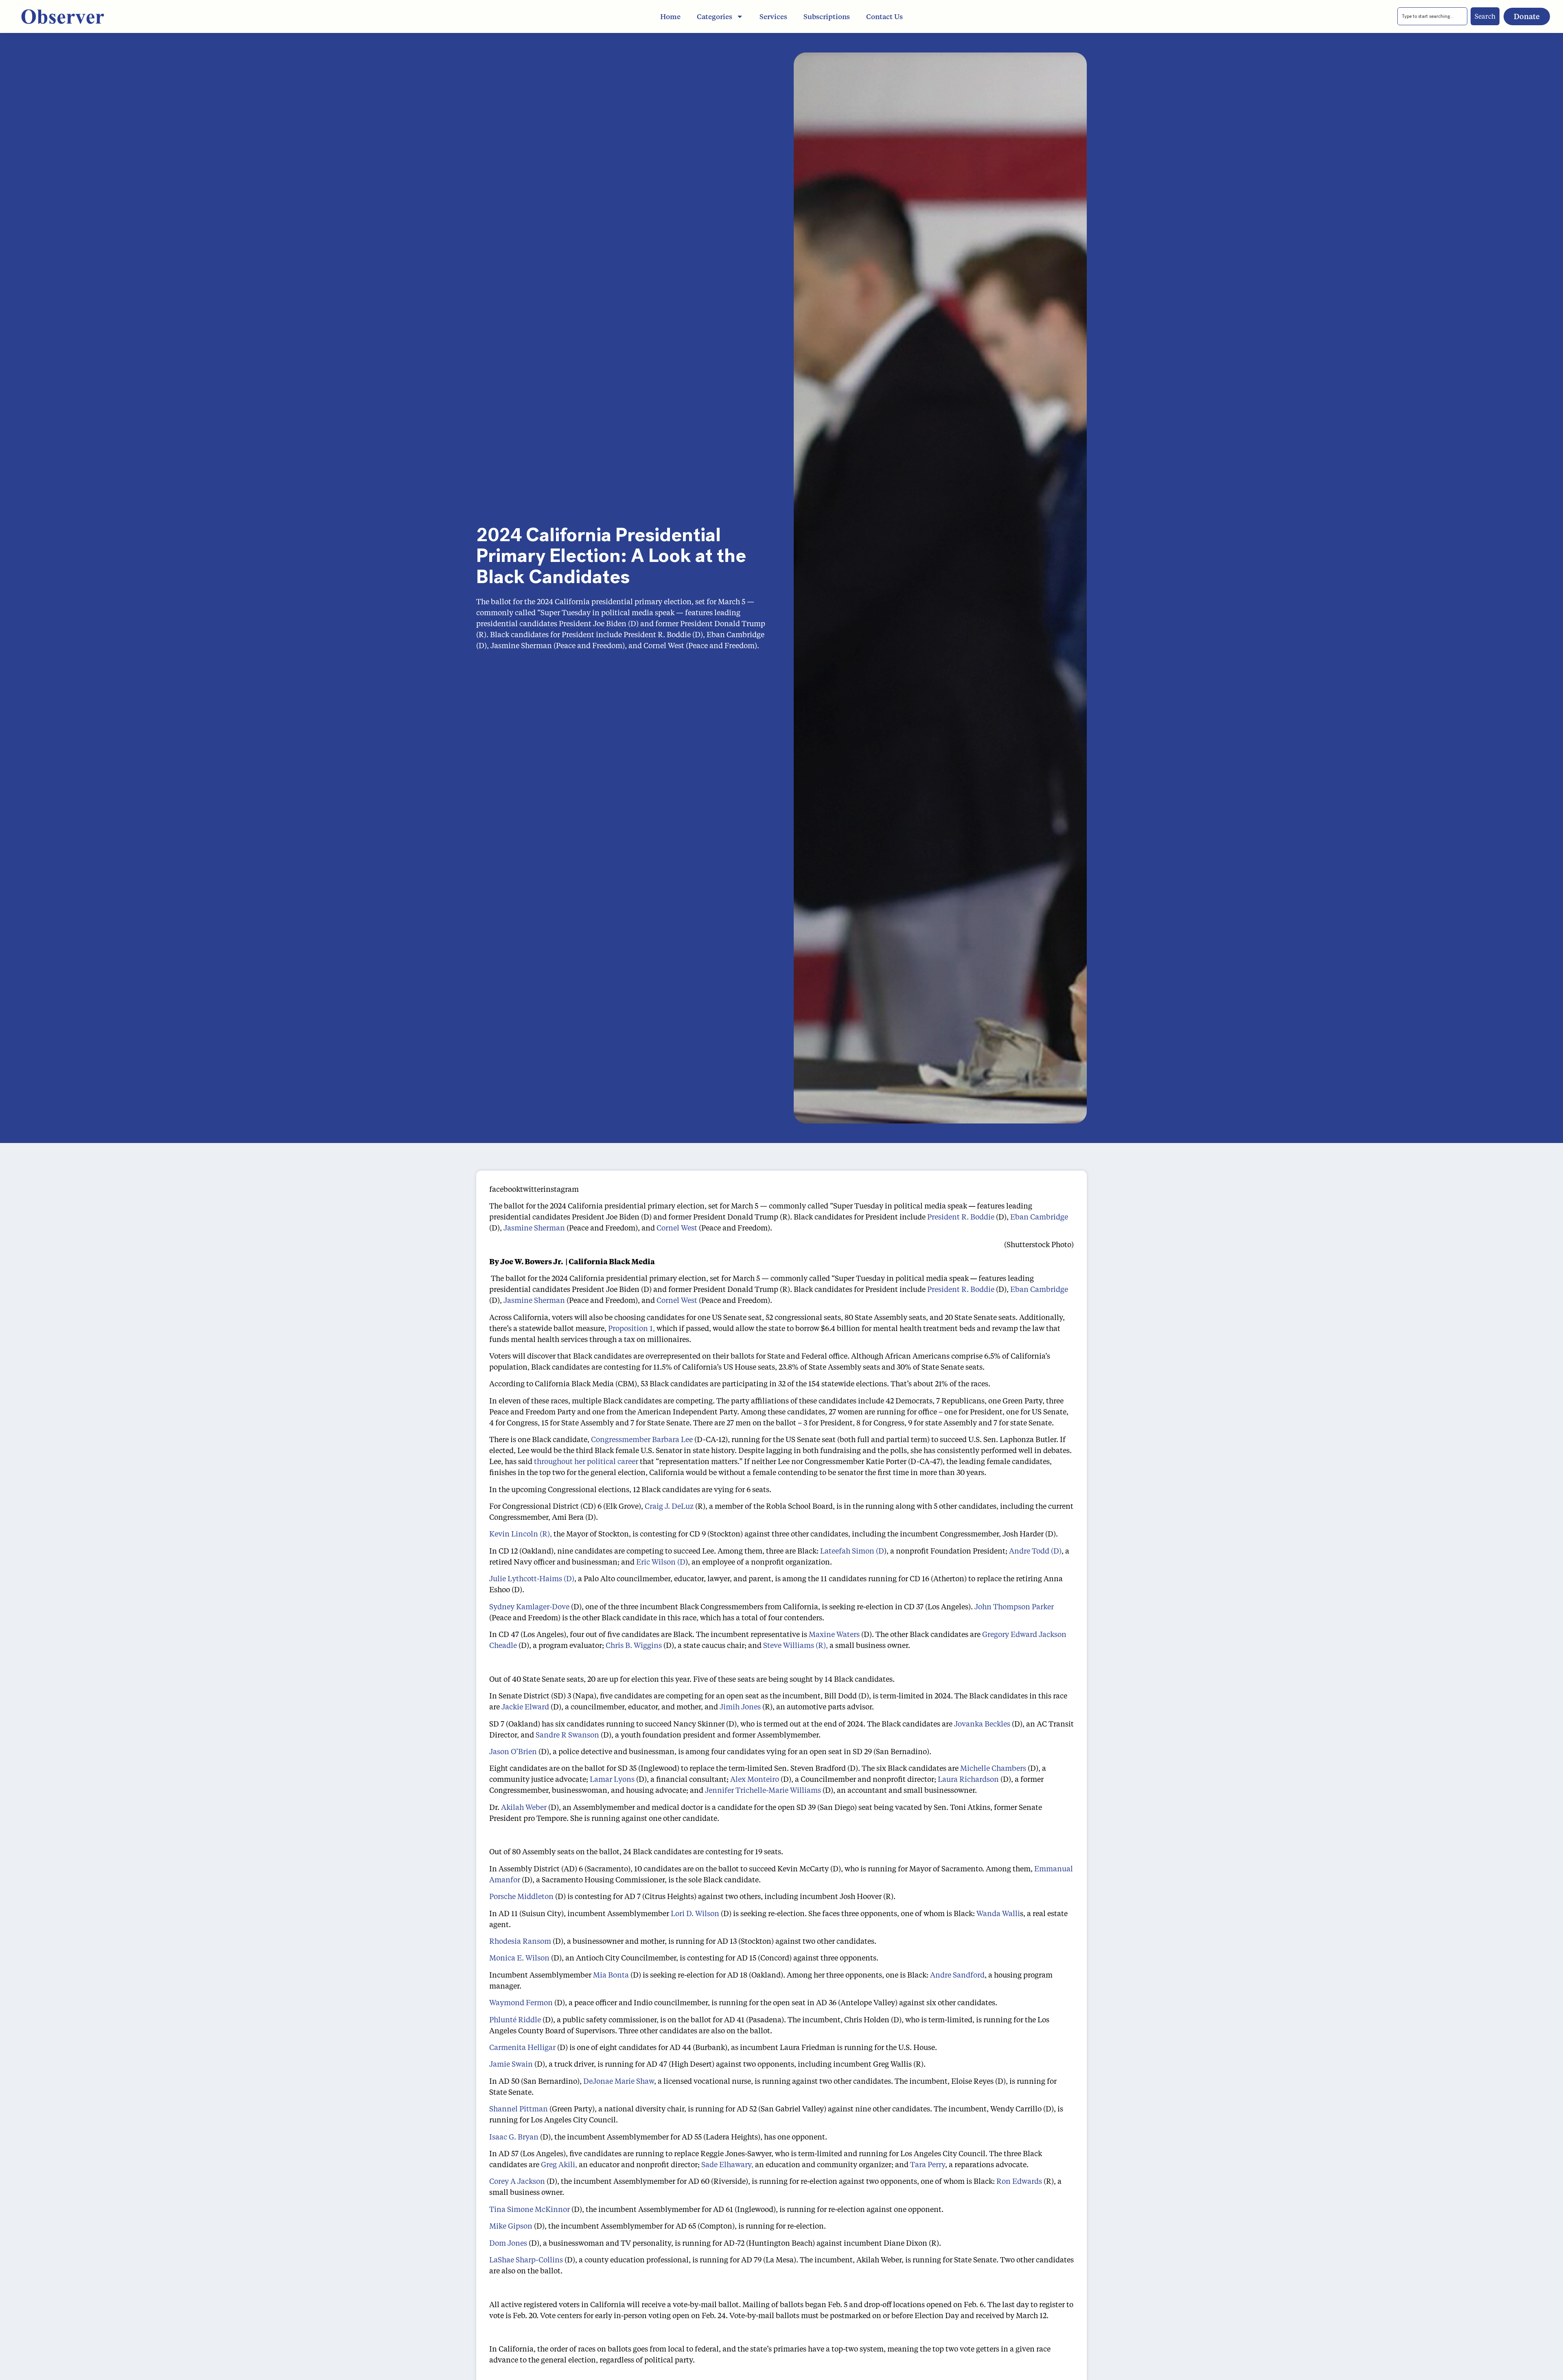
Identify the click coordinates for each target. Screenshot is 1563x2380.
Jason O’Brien (513, 1751)
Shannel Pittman (519, 2109)
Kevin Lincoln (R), (521, 1534)
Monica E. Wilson (519, 1958)
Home (670, 16)
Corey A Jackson (517, 2181)
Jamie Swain (511, 2064)
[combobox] (1432, 16)
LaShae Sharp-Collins (526, 2260)
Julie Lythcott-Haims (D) (532, 1578)
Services (773, 16)
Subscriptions (827, 16)
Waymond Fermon (521, 2002)
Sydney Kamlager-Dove (529, 1606)
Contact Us (884, 16)
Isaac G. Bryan (514, 2137)
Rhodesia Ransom (520, 1941)
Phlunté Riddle (515, 2019)
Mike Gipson (511, 2226)
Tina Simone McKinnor (530, 2209)
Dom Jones (508, 2243)
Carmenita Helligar (522, 2047)
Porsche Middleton (521, 1896)
